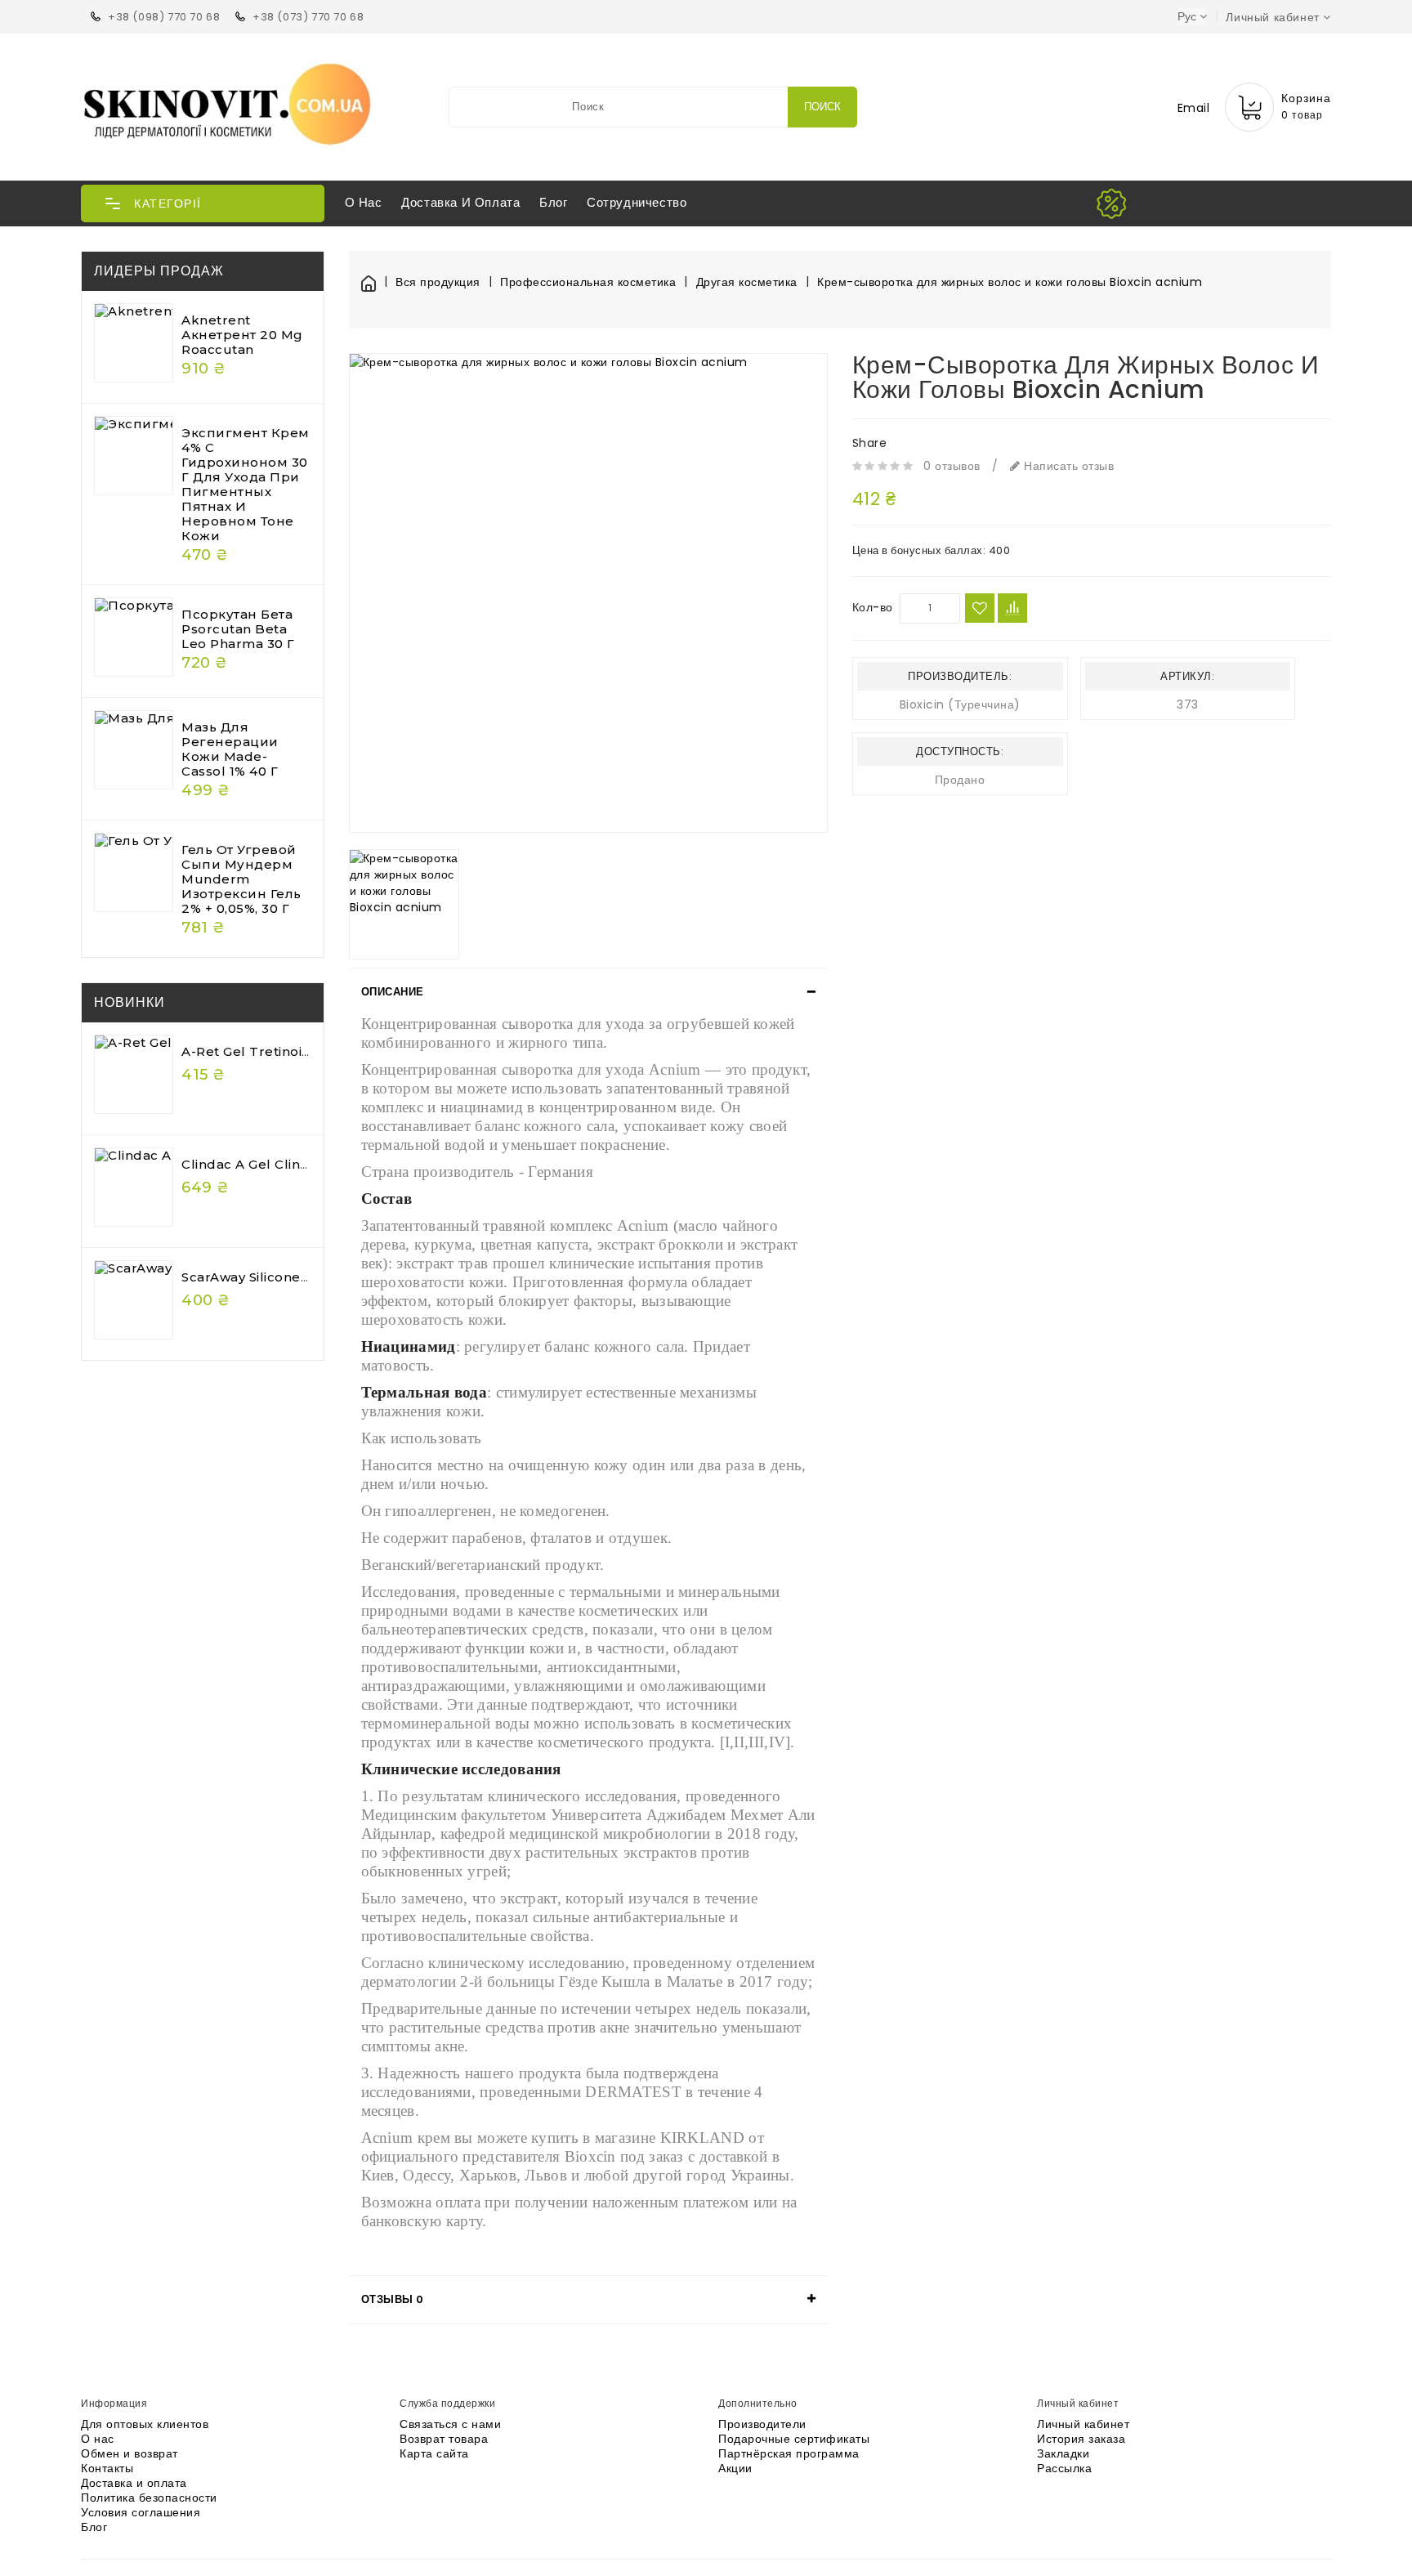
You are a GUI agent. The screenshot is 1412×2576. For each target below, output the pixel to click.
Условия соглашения (141, 2512)
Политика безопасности (149, 2498)
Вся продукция (438, 282)
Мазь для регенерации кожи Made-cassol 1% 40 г (230, 749)
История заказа (1081, 2439)
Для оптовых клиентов (145, 2424)
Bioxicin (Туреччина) (960, 704)
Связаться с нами (450, 2424)
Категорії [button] (168, 203)
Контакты (107, 2468)
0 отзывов (952, 466)
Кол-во (873, 607)
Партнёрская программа (789, 2453)
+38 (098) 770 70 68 (164, 17)
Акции (735, 2468)
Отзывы (393, 2299)
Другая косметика (747, 282)
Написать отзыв (1067, 466)
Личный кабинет (1083, 2424)
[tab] (588, 992)
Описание (393, 992)
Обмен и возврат (130, 2453)
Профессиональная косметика (588, 282)
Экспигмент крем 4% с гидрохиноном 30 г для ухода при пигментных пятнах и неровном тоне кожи (246, 484)
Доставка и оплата (460, 202)
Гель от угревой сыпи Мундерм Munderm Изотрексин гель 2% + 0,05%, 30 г (241, 879)
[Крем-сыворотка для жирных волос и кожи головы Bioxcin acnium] (588, 593)
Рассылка (1064, 2468)
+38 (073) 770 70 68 (308, 17)
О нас (364, 202)
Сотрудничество (637, 202)
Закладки (1063, 2453)
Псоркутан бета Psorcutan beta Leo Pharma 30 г (238, 629)
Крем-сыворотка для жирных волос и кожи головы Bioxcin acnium (1010, 282)
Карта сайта (434, 2453)
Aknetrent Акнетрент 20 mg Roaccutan (242, 335)
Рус (1187, 16)
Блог (553, 202)
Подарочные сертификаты (794, 2439)
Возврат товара (444, 2439)
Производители (762, 2424)
